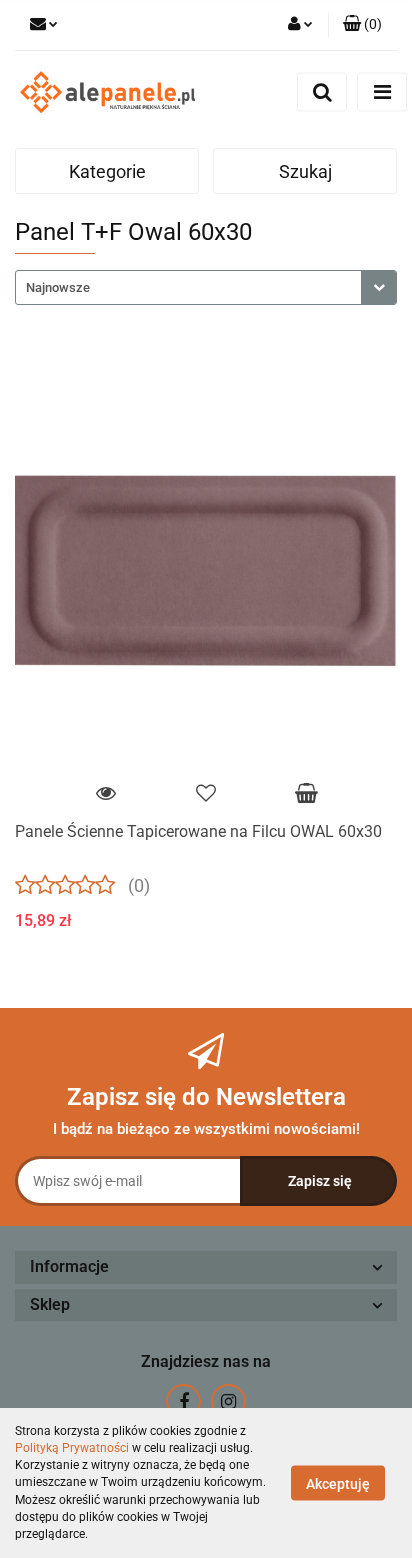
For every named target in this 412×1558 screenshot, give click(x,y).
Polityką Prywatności (72, 1448)
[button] (362, 25)
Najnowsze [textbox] (58, 287)
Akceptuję (338, 1484)
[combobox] (206, 287)
